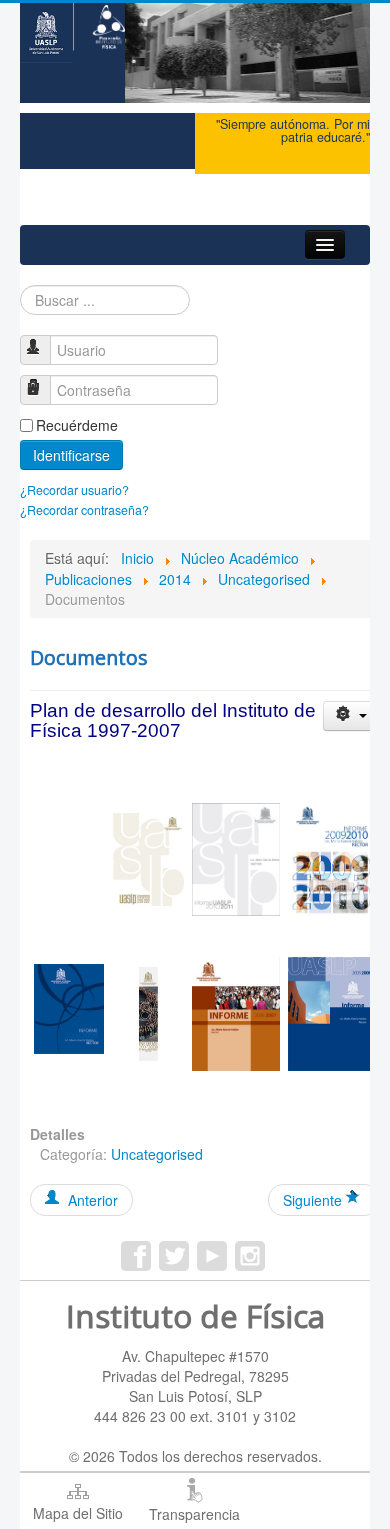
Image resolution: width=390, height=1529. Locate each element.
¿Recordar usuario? (74, 490)
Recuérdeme (77, 425)
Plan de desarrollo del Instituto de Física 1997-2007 (173, 721)
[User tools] (351, 716)
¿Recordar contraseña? (84, 510)
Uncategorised (157, 1154)
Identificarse (71, 455)
